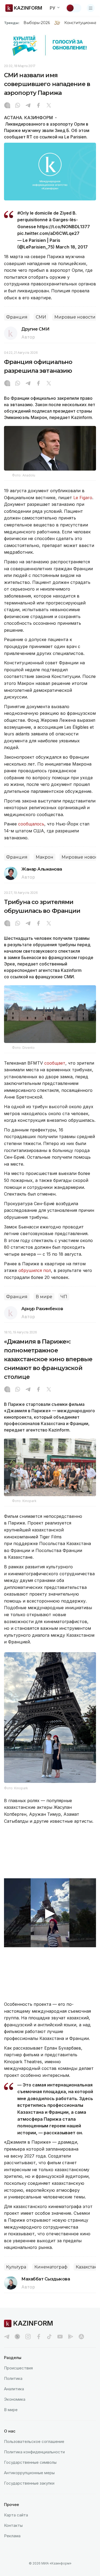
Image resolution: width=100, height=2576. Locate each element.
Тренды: (12, 23)
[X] (49, 106)
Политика (13, 2378)
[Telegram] (28, 106)
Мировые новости (75, 317)
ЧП (64, 1297)
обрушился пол (35, 1270)
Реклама (12, 2536)
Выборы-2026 (37, 23)
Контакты (13, 2525)
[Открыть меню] (91, 8)
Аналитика (14, 2389)
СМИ (41, 317)
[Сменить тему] (74, 8)
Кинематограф (51, 2267)
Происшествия (18, 2368)
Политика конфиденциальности (34, 2452)
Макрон (45, 857)
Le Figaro (83, 498)
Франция (17, 317)
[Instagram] (7, 106)
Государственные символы (30, 2462)
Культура (16, 2267)
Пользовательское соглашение (34, 2441)
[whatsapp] (18, 106)
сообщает (55, 1063)
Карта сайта (16, 2515)
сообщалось (31, 824)
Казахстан (87, 2267)
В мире (44, 1297)
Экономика (15, 2399)
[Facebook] (38, 106)
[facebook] (39, 2337)
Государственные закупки (29, 2483)
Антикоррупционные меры (29, 2473)
